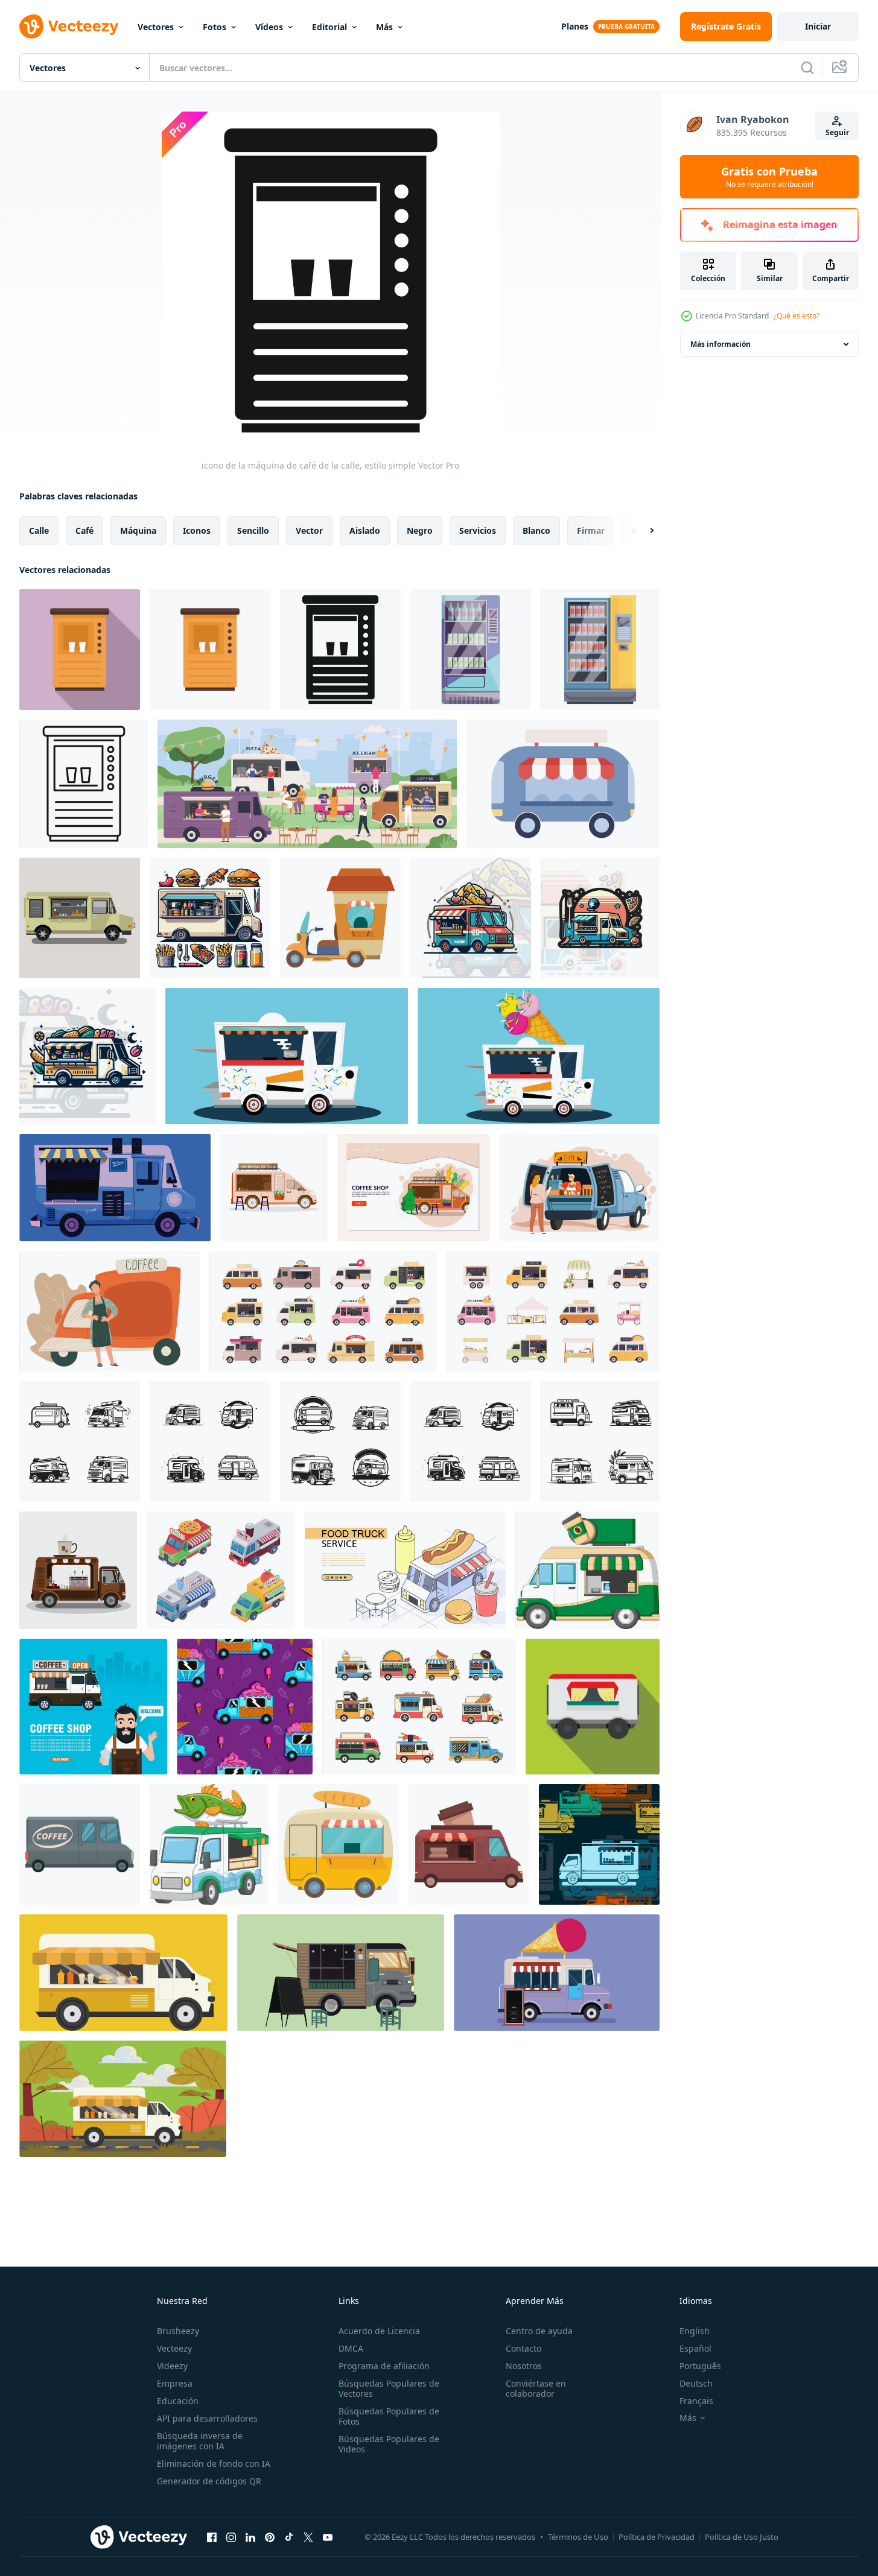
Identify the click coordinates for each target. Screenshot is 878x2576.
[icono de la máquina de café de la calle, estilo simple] (340, 650)
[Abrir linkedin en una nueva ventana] (250, 2537)
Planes (575, 26)
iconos (197, 530)
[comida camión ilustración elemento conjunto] (419, 1707)
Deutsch (696, 2383)
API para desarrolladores (207, 2418)
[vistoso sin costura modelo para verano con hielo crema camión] (245, 1707)
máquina (138, 530)
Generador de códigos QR (209, 2481)
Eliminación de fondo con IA (214, 2464)
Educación (178, 2401)
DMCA (351, 2348)
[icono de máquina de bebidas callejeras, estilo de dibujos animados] (471, 650)
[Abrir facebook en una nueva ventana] (212, 2537)
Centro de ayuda (539, 2331)
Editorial (329, 27)
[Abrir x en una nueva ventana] (308, 2537)
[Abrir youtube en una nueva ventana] (328, 2537)
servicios (478, 530)
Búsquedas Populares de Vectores (389, 2388)
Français (696, 2401)
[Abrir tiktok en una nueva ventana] (289, 2537)
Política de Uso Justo (742, 2537)
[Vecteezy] (69, 27)
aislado (365, 530)
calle (39, 530)
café (84, 530)
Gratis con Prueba (769, 177)
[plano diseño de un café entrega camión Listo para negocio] (80, 1844)
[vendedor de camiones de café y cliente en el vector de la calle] (579, 1188)
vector (309, 530)
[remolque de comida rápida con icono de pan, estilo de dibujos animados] (339, 1844)
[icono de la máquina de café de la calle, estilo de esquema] (84, 784)
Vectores (156, 27)
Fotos (215, 27)
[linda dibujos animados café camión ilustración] (469, 1844)
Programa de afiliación (384, 2366)
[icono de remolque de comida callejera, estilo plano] (593, 1707)
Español (695, 2348)
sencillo (253, 530)
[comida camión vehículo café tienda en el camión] (587, 1570)
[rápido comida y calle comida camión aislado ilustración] (123, 1973)
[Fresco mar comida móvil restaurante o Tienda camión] (209, 1844)
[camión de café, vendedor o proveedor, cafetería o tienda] (110, 1311)
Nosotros (524, 2366)
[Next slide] (641, 531)
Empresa (175, 2383)
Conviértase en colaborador (536, 2388)
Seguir (837, 132)
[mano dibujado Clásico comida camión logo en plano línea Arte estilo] (80, 1441)
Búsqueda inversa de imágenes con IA (200, 2441)
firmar (591, 530)
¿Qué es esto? (797, 316)
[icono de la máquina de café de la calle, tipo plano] (80, 650)
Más (384, 27)
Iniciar (818, 26)
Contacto (523, 2348)
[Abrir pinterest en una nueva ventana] (270, 2537)
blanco (536, 530)
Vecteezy (174, 2348)
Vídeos (269, 27)
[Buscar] (807, 68)
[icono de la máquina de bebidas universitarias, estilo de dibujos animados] (600, 650)
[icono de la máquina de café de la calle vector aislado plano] (210, 650)
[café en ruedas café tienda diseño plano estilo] (93, 1707)
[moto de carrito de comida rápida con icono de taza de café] (340, 918)
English (695, 2331)
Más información (721, 344)
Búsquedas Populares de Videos (389, 2444)
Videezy (172, 2366)
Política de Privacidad (657, 2537)
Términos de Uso (578, 2537)
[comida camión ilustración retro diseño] (210, 918)
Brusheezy (178, 2331)
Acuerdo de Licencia (379, 2331)
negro (420, 530)
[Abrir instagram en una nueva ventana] (231, 2537)
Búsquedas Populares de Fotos (389, 2416)
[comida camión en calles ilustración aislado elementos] (287, 1056)
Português (700, 2366)
